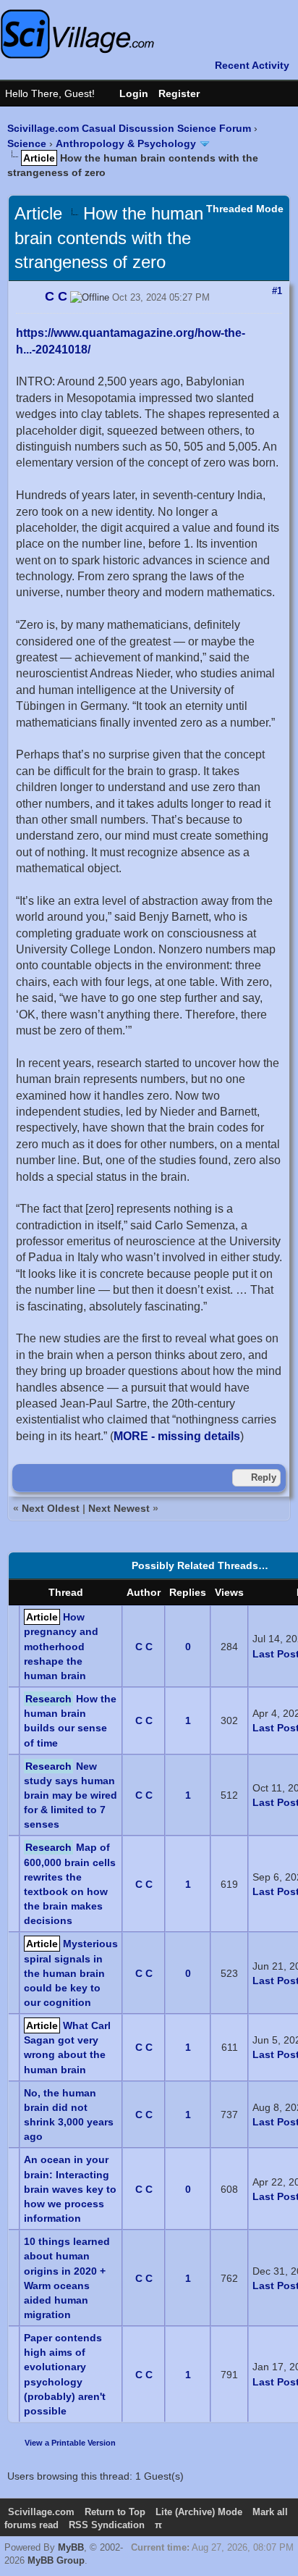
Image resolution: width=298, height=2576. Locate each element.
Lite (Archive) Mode (199, 2512)
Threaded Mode (245, 209)
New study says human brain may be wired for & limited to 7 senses (71, 1795)
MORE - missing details (177, 1436)
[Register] (186, 93)
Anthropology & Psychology (126, 143)
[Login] (127, 93)
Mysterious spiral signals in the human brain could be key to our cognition (71, 1973)
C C (144, 1647)
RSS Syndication (107, 2525)
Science (27, 143)
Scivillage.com (41, 2512)
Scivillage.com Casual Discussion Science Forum (129, 128)
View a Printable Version (70, 2443)
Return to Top (115, 2512)
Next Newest (119, 1508)
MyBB (71, 2547)
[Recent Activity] (245, 65)
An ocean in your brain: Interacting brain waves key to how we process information (70, 2189)
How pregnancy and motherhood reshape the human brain (61, 1646)
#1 (277, 291)
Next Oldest (51, 1508)
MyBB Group (56, 2560)
